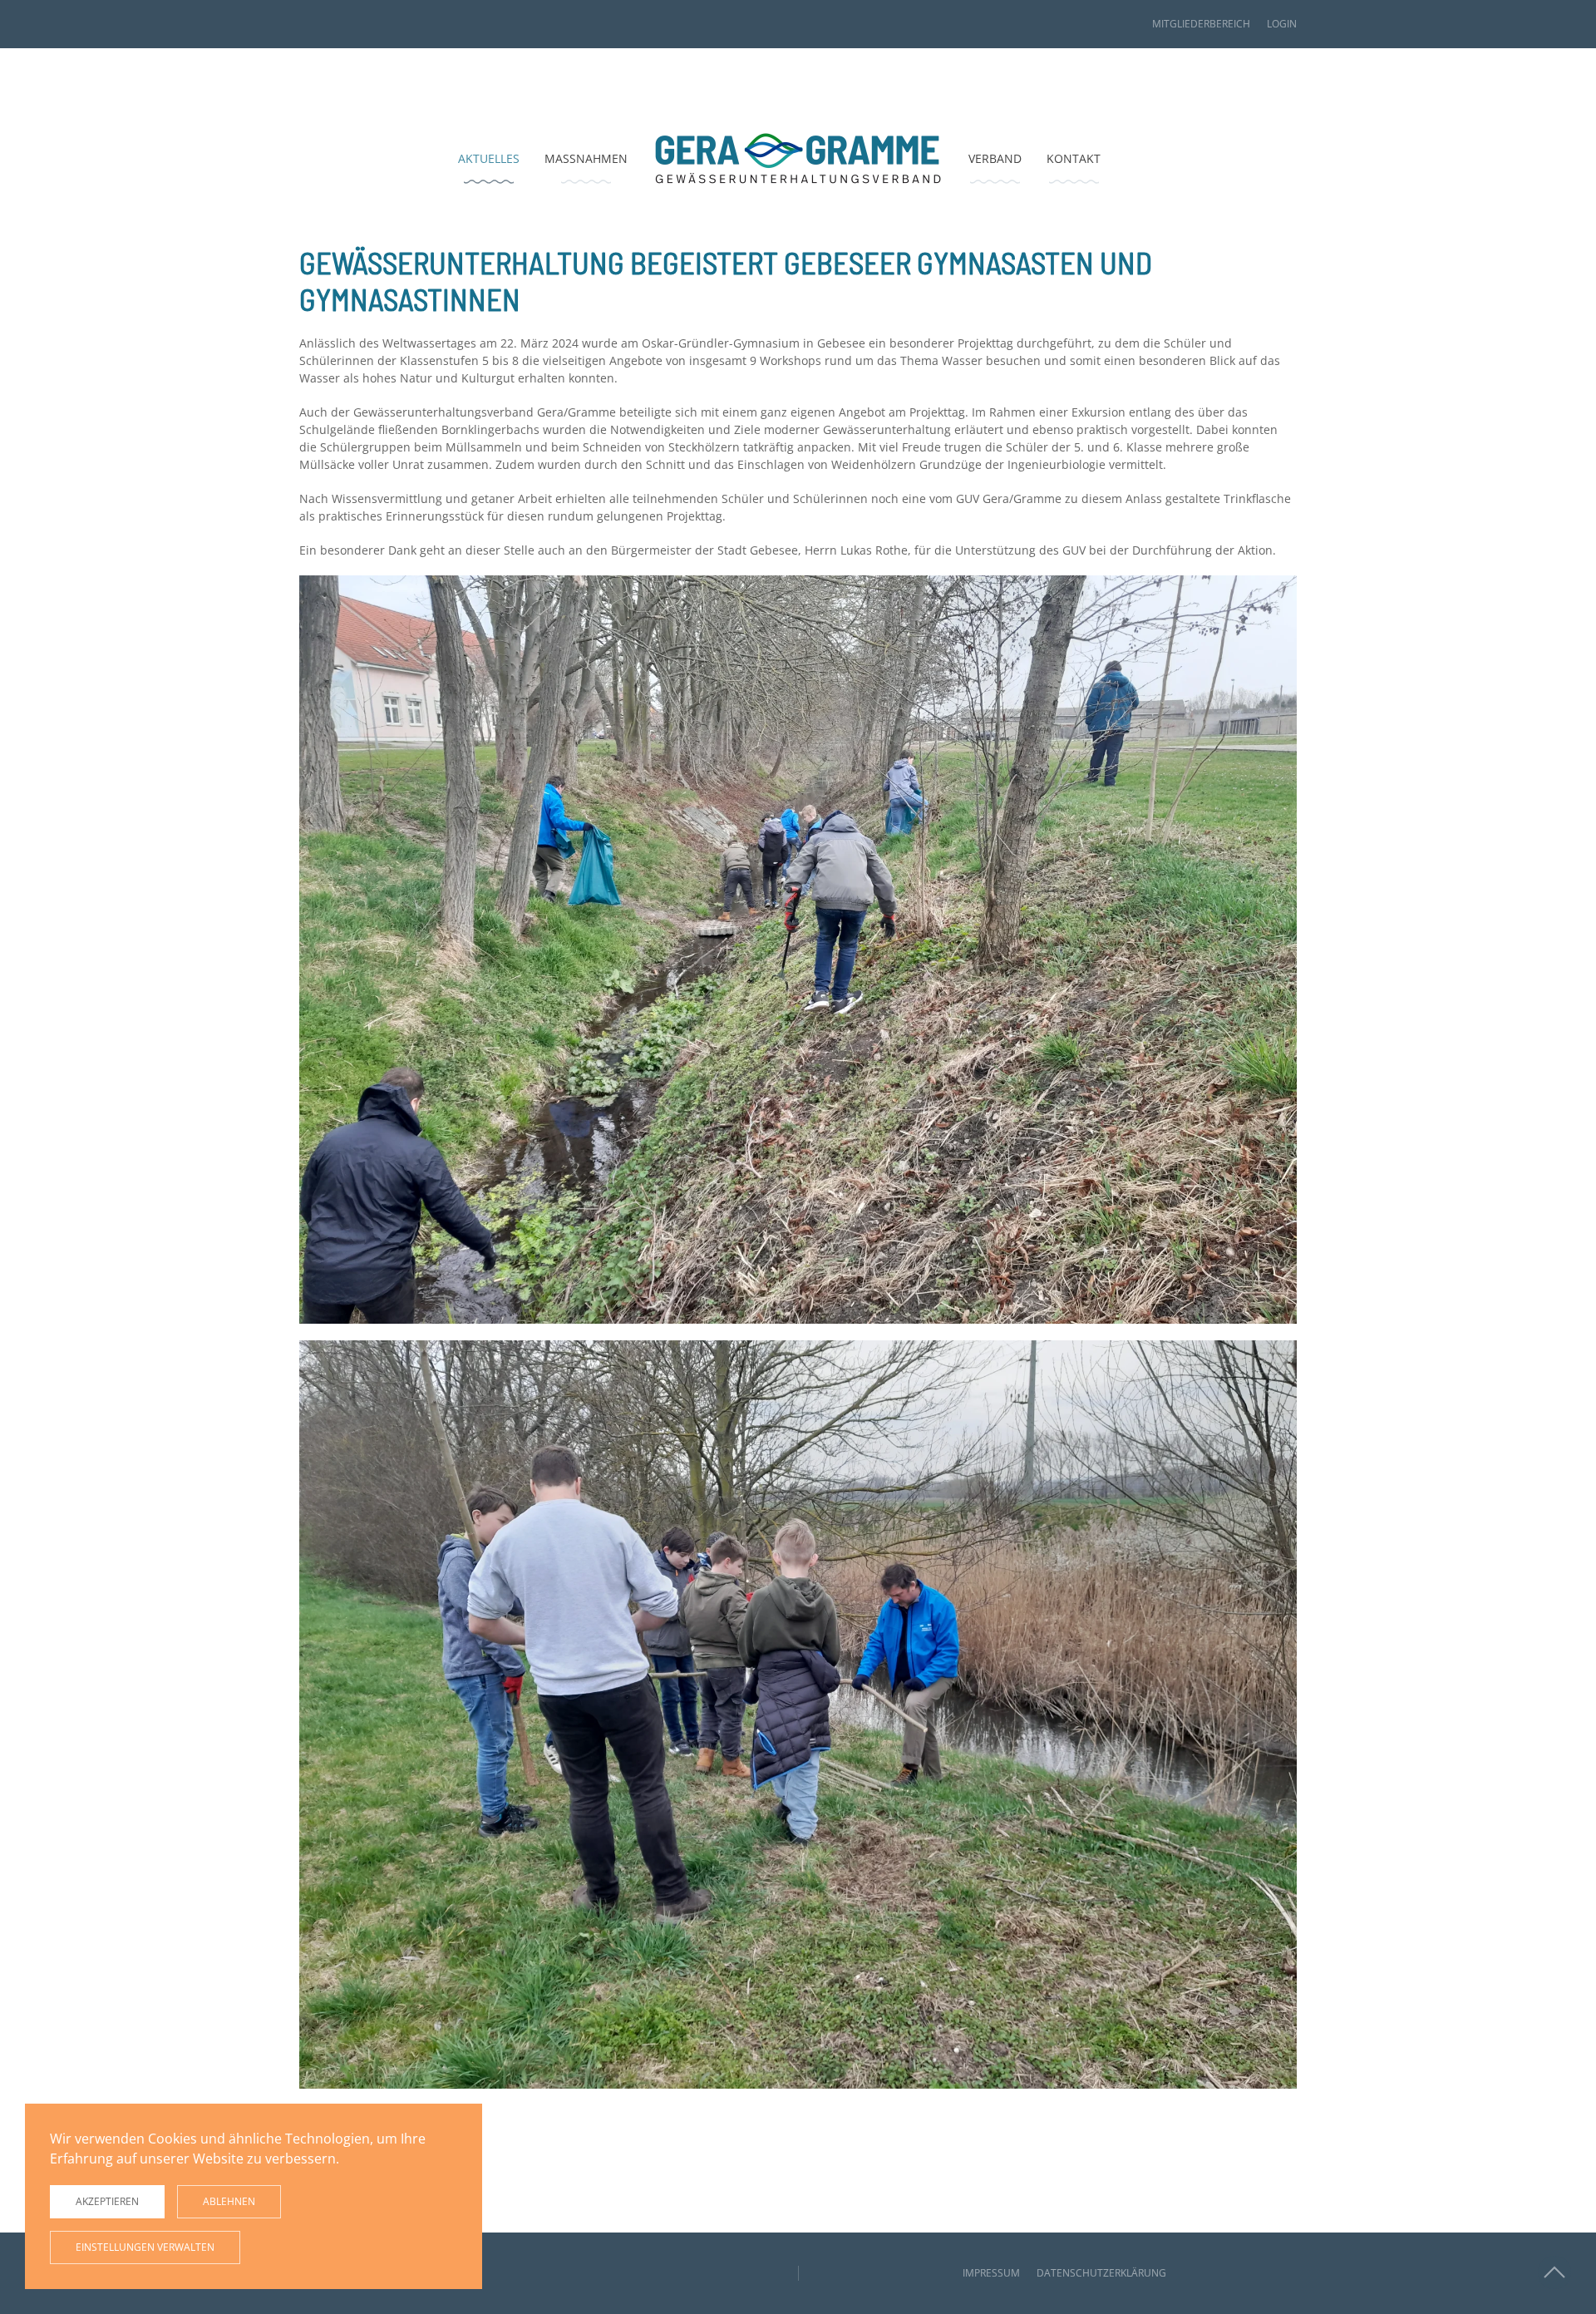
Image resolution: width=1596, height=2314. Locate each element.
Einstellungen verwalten (145, 2247)
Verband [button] (995, 158)
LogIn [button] (1282, 24)
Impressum (991, 2273)
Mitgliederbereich (1201, 24)
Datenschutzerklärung (1101, 2273)
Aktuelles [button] (489, 158)
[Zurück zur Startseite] (798, 158)
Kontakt (1074, 158)
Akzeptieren (107, 2201)
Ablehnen (229, 2201)
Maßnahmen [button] (586, 158)
